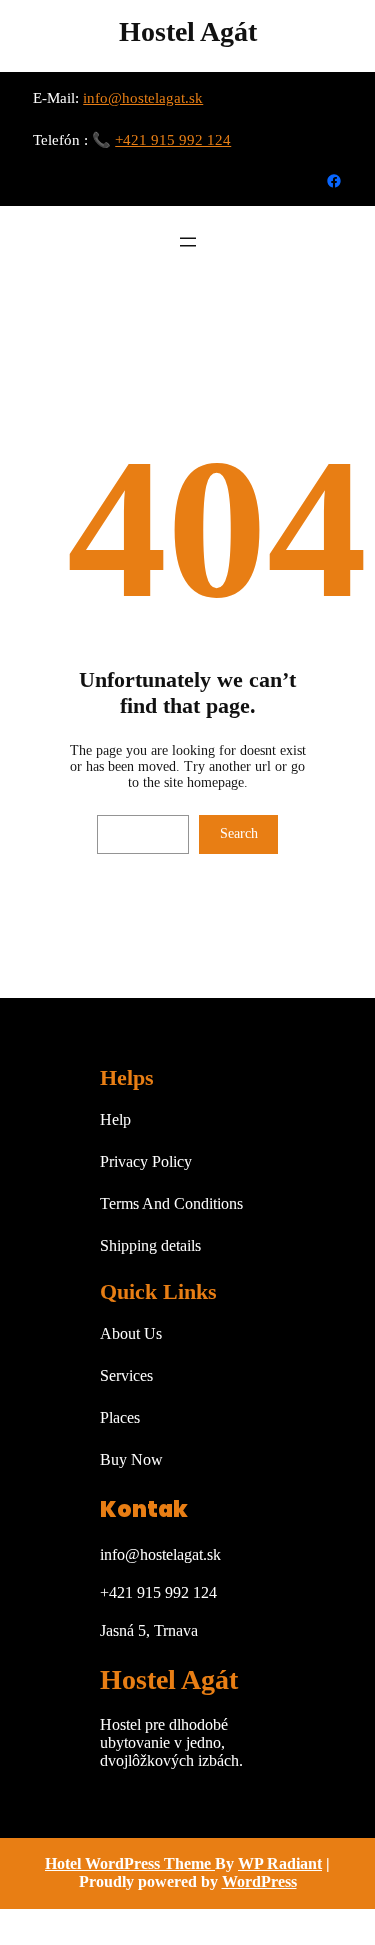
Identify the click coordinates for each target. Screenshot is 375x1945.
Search (239, 833)
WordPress (259, 1881)
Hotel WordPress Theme (130, 1863)
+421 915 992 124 (173, 140)
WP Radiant (280, 1863)
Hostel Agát (188, 31)
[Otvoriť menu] (188, 242)
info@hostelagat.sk (143, 98)
